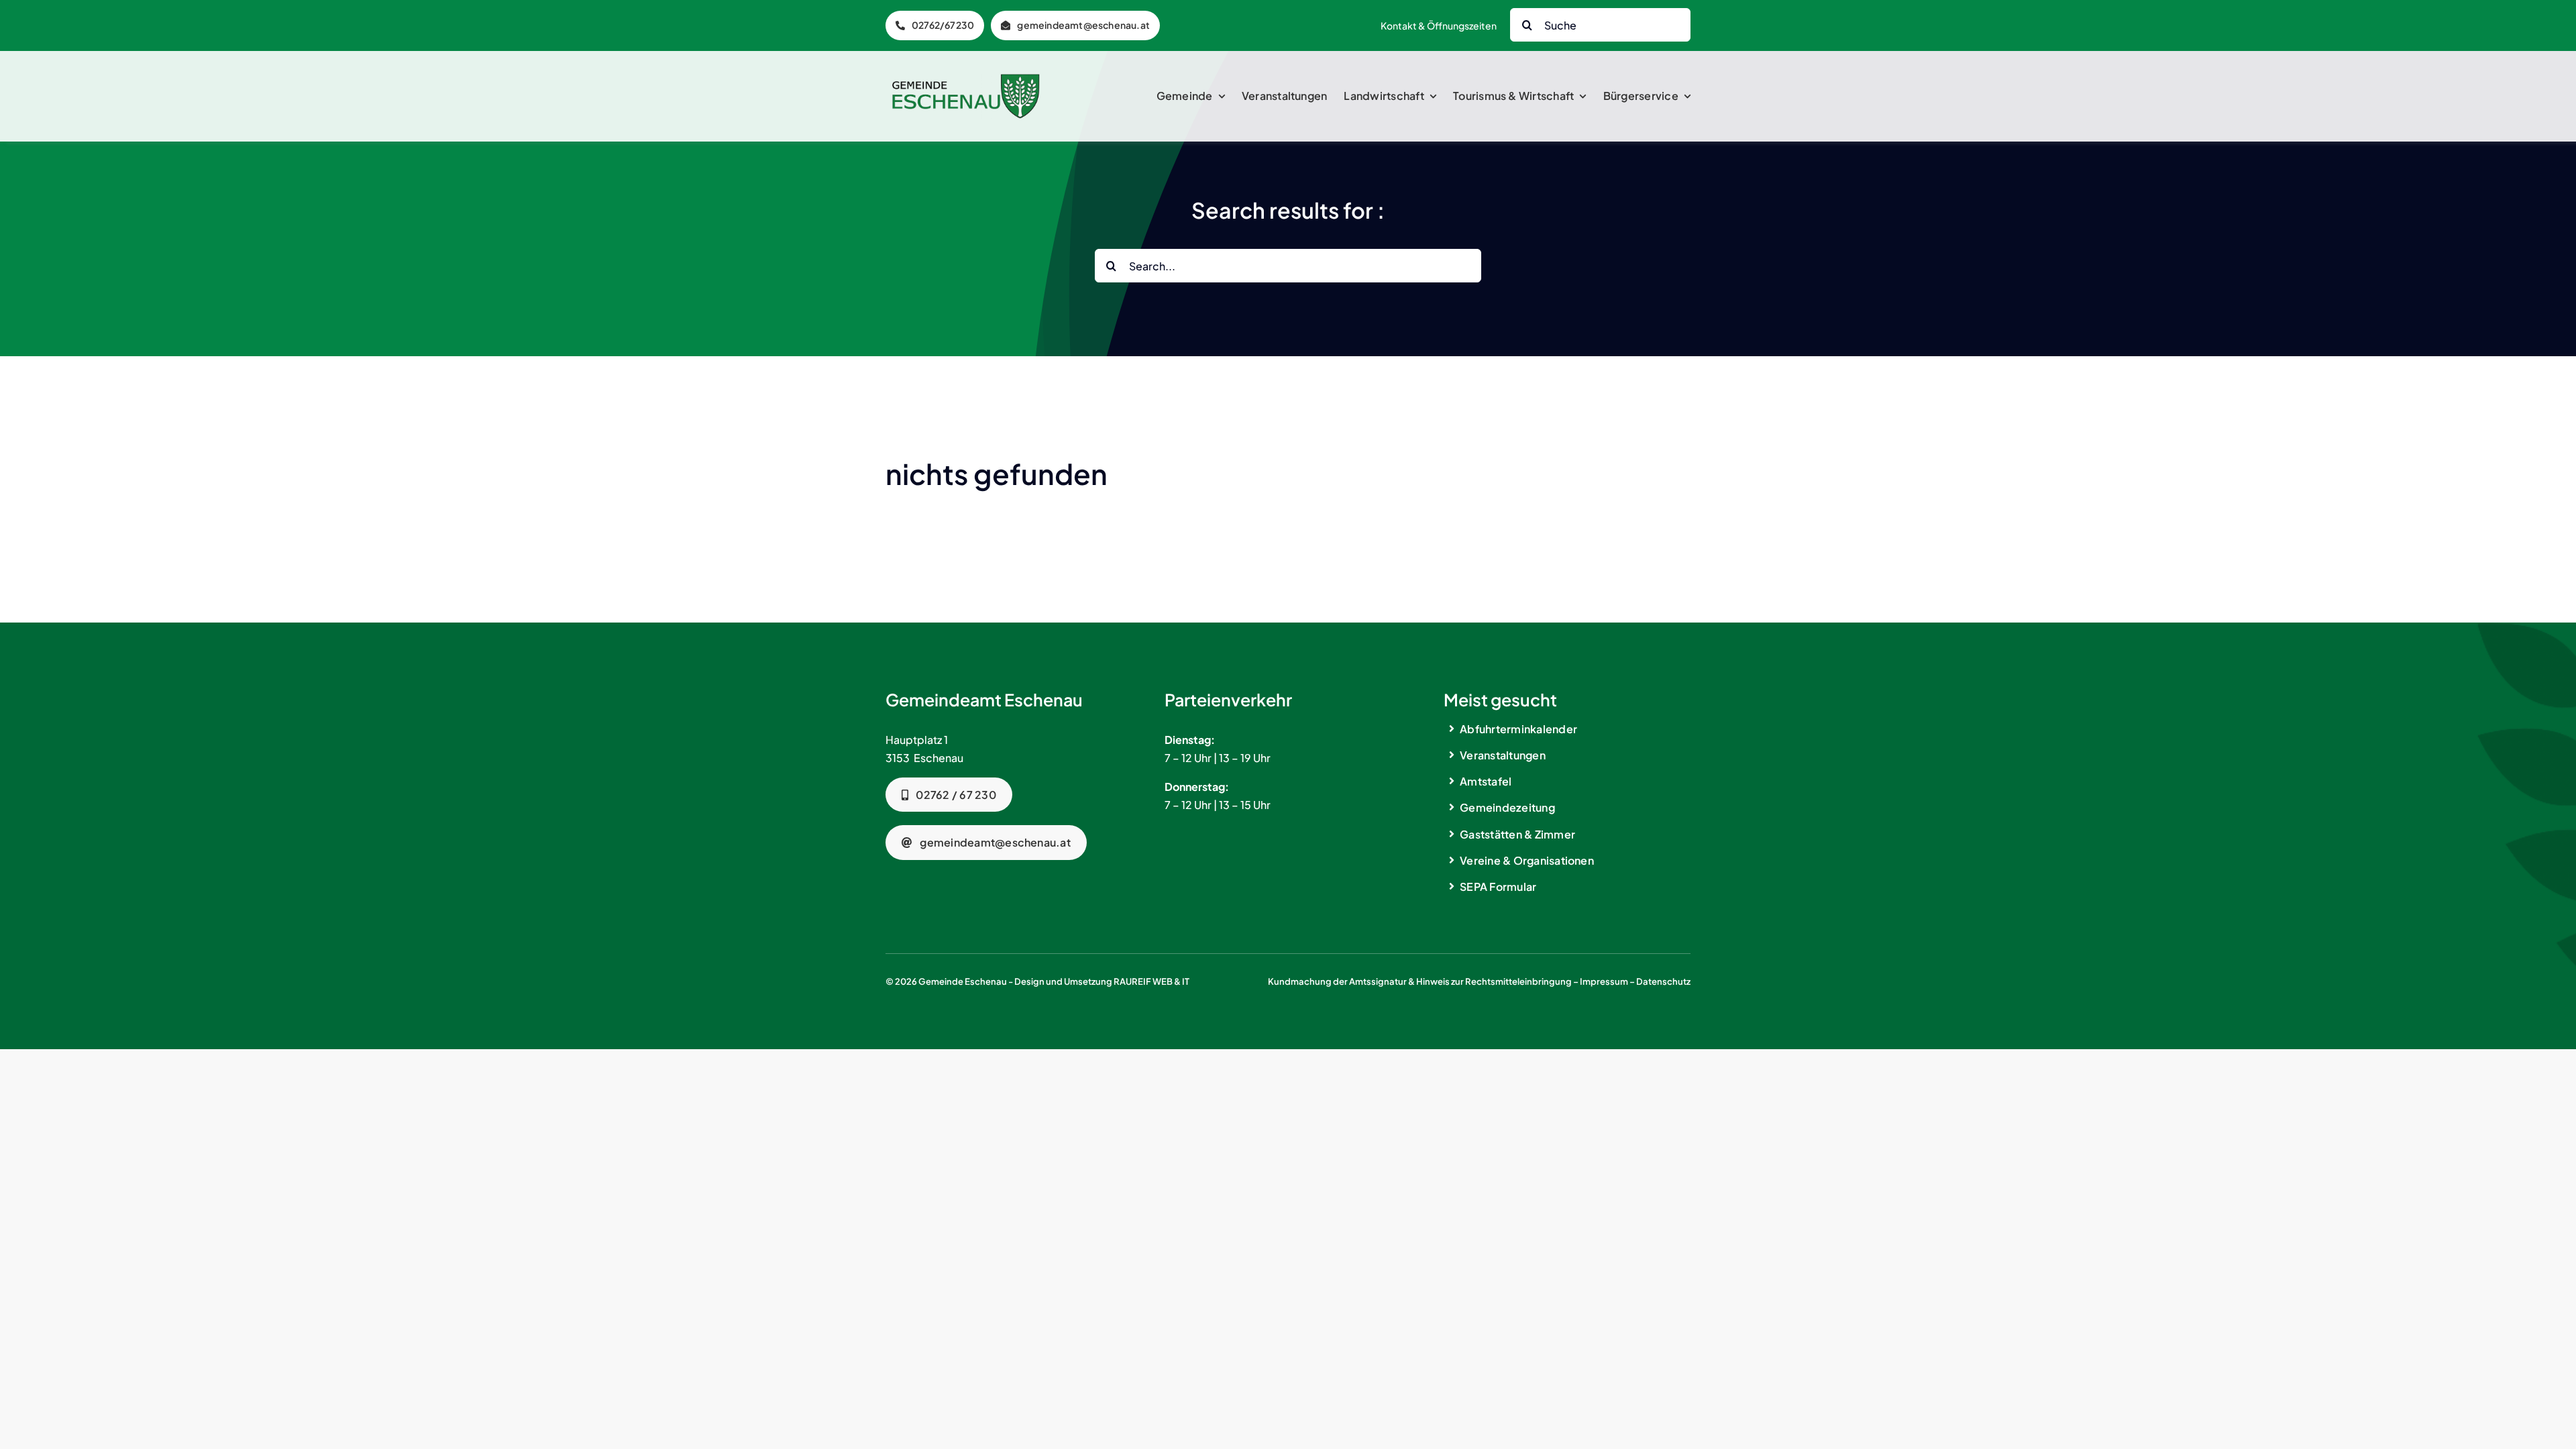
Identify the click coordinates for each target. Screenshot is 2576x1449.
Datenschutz (1663, 981)
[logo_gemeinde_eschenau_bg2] (966, 79)
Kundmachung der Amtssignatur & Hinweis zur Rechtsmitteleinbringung (1420, 981)
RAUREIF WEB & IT (1151, 981)
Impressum (1604, 981)
